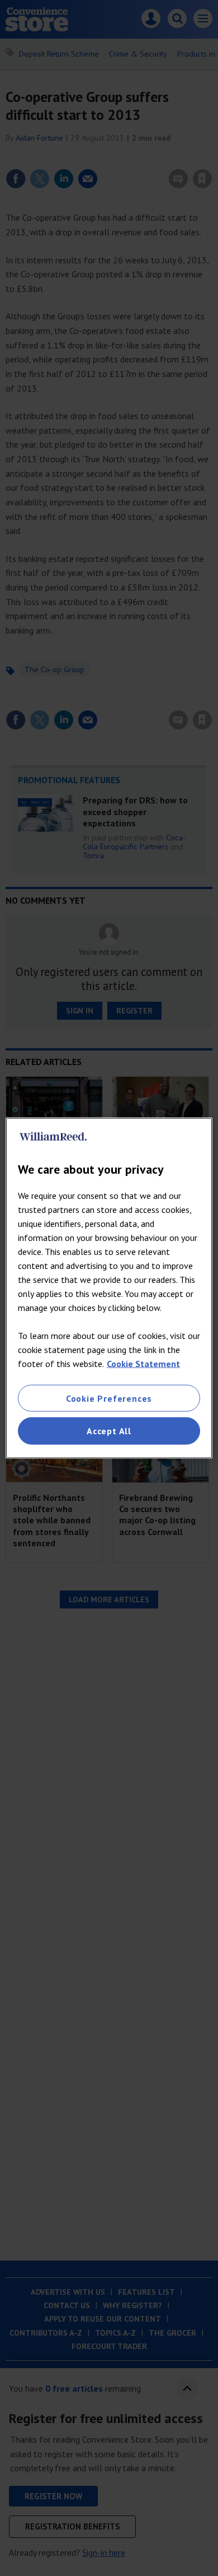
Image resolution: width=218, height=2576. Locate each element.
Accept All (109, 1431)
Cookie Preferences (109, 1398)
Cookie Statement (143, 1364)
